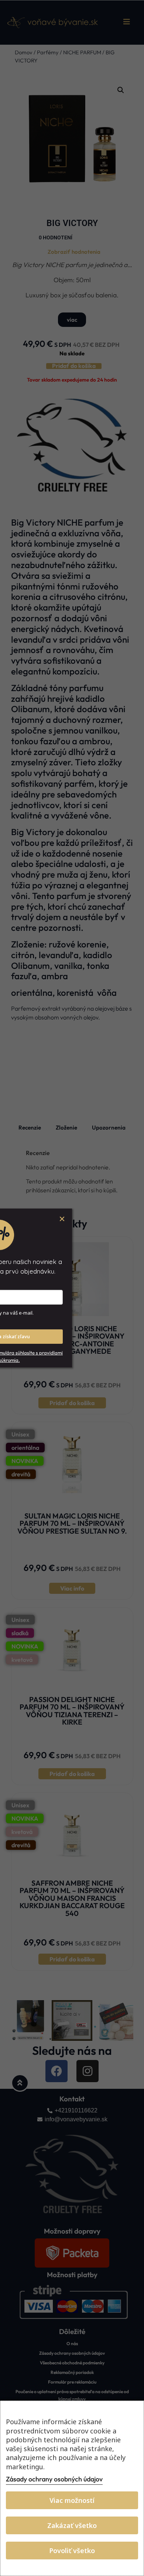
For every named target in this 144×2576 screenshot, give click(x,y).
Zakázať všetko (72, 2525)
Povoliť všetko (72, 2551)
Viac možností (72, 2500)
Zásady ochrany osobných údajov (54, 2479)
